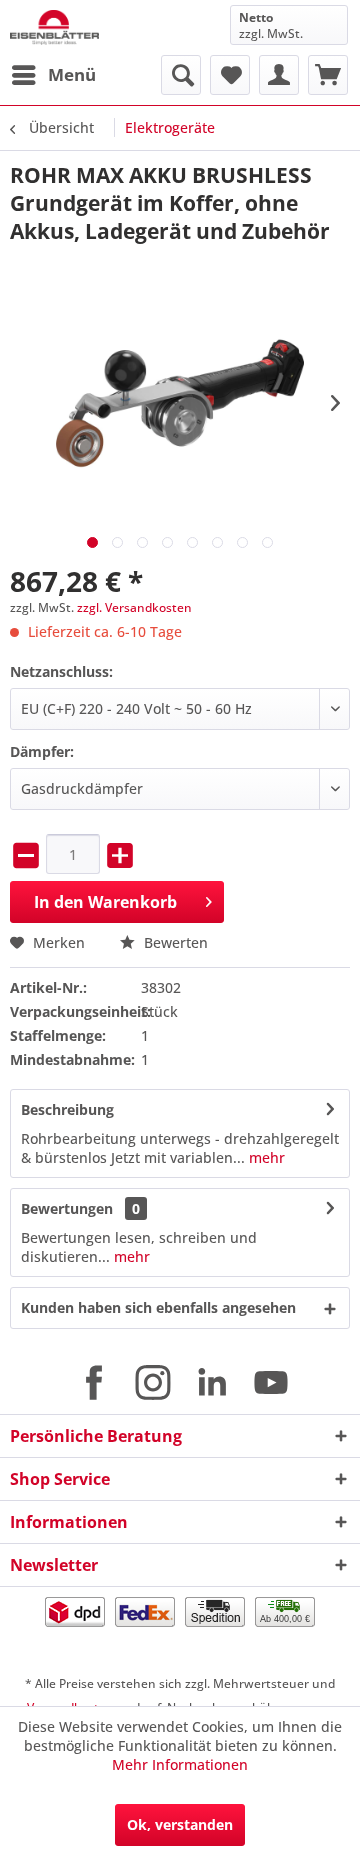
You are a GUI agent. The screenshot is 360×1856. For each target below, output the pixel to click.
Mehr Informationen (180, 1764)
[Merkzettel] (230, 75)
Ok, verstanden (180, 1824)
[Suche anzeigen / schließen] (181, 75)
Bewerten (174, 942)
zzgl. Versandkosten (134, 607)
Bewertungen (67, 1208)
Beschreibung (67, 1109)
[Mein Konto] (279, 75)
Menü (72, 74)
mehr (265, 1157)
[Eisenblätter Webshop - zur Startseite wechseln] (54, 27)
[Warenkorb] (328, 75)
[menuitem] (53, 75)
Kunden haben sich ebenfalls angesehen (158, 1307)
